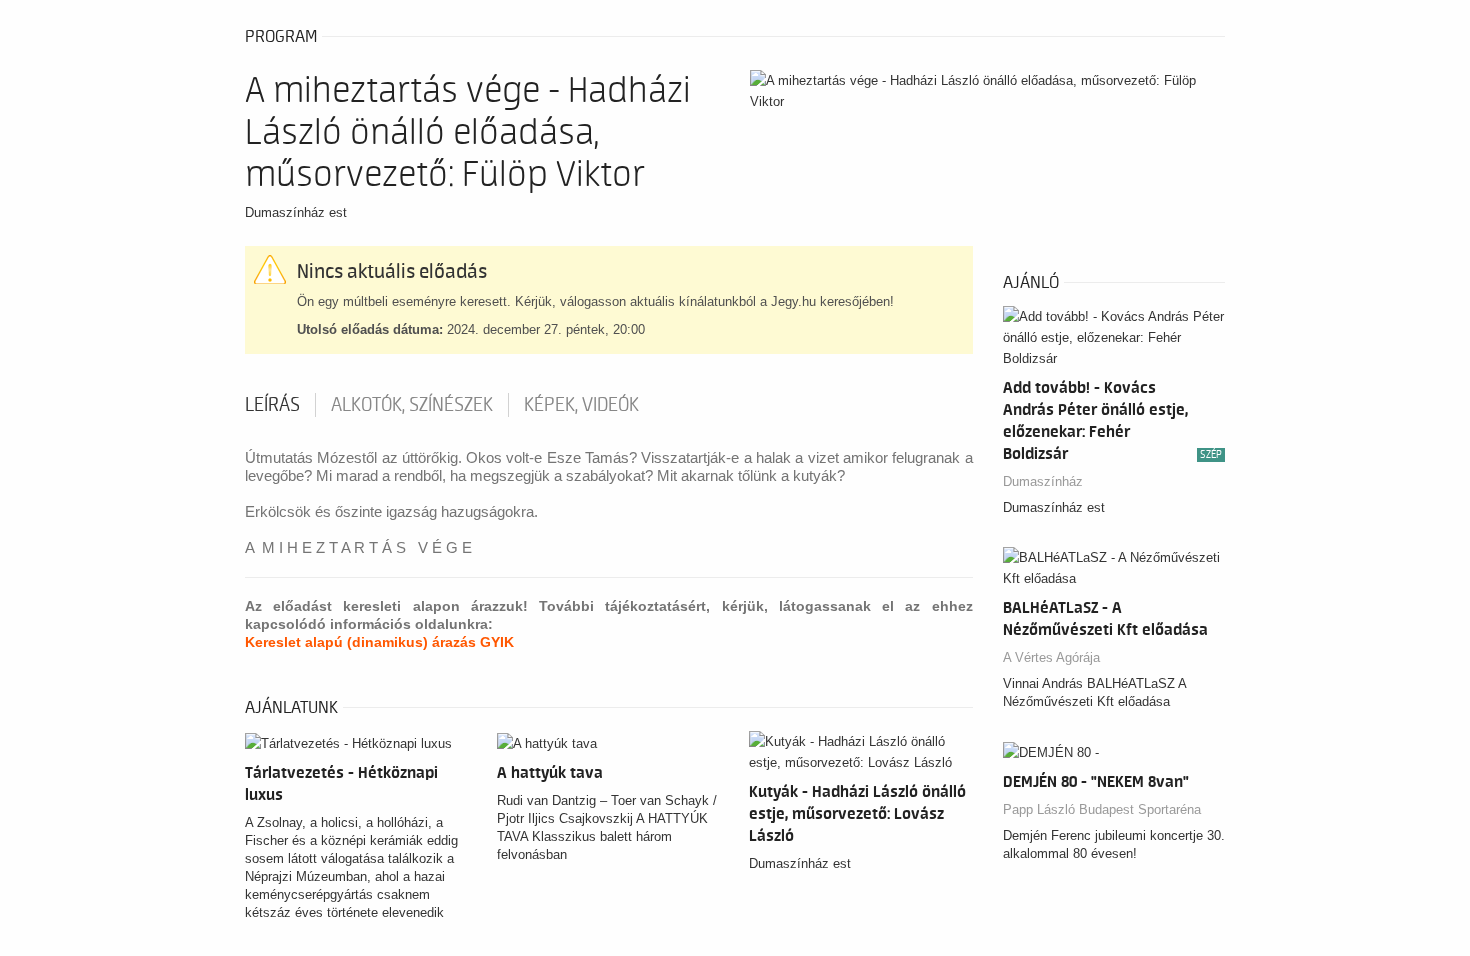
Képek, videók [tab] (581, 405)
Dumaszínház (1043, 481)
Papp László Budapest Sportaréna (1102, 809)
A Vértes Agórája (1051, 657)
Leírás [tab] (272, 405)
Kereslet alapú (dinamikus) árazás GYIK (379, 642)
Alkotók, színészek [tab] (412, 405)
